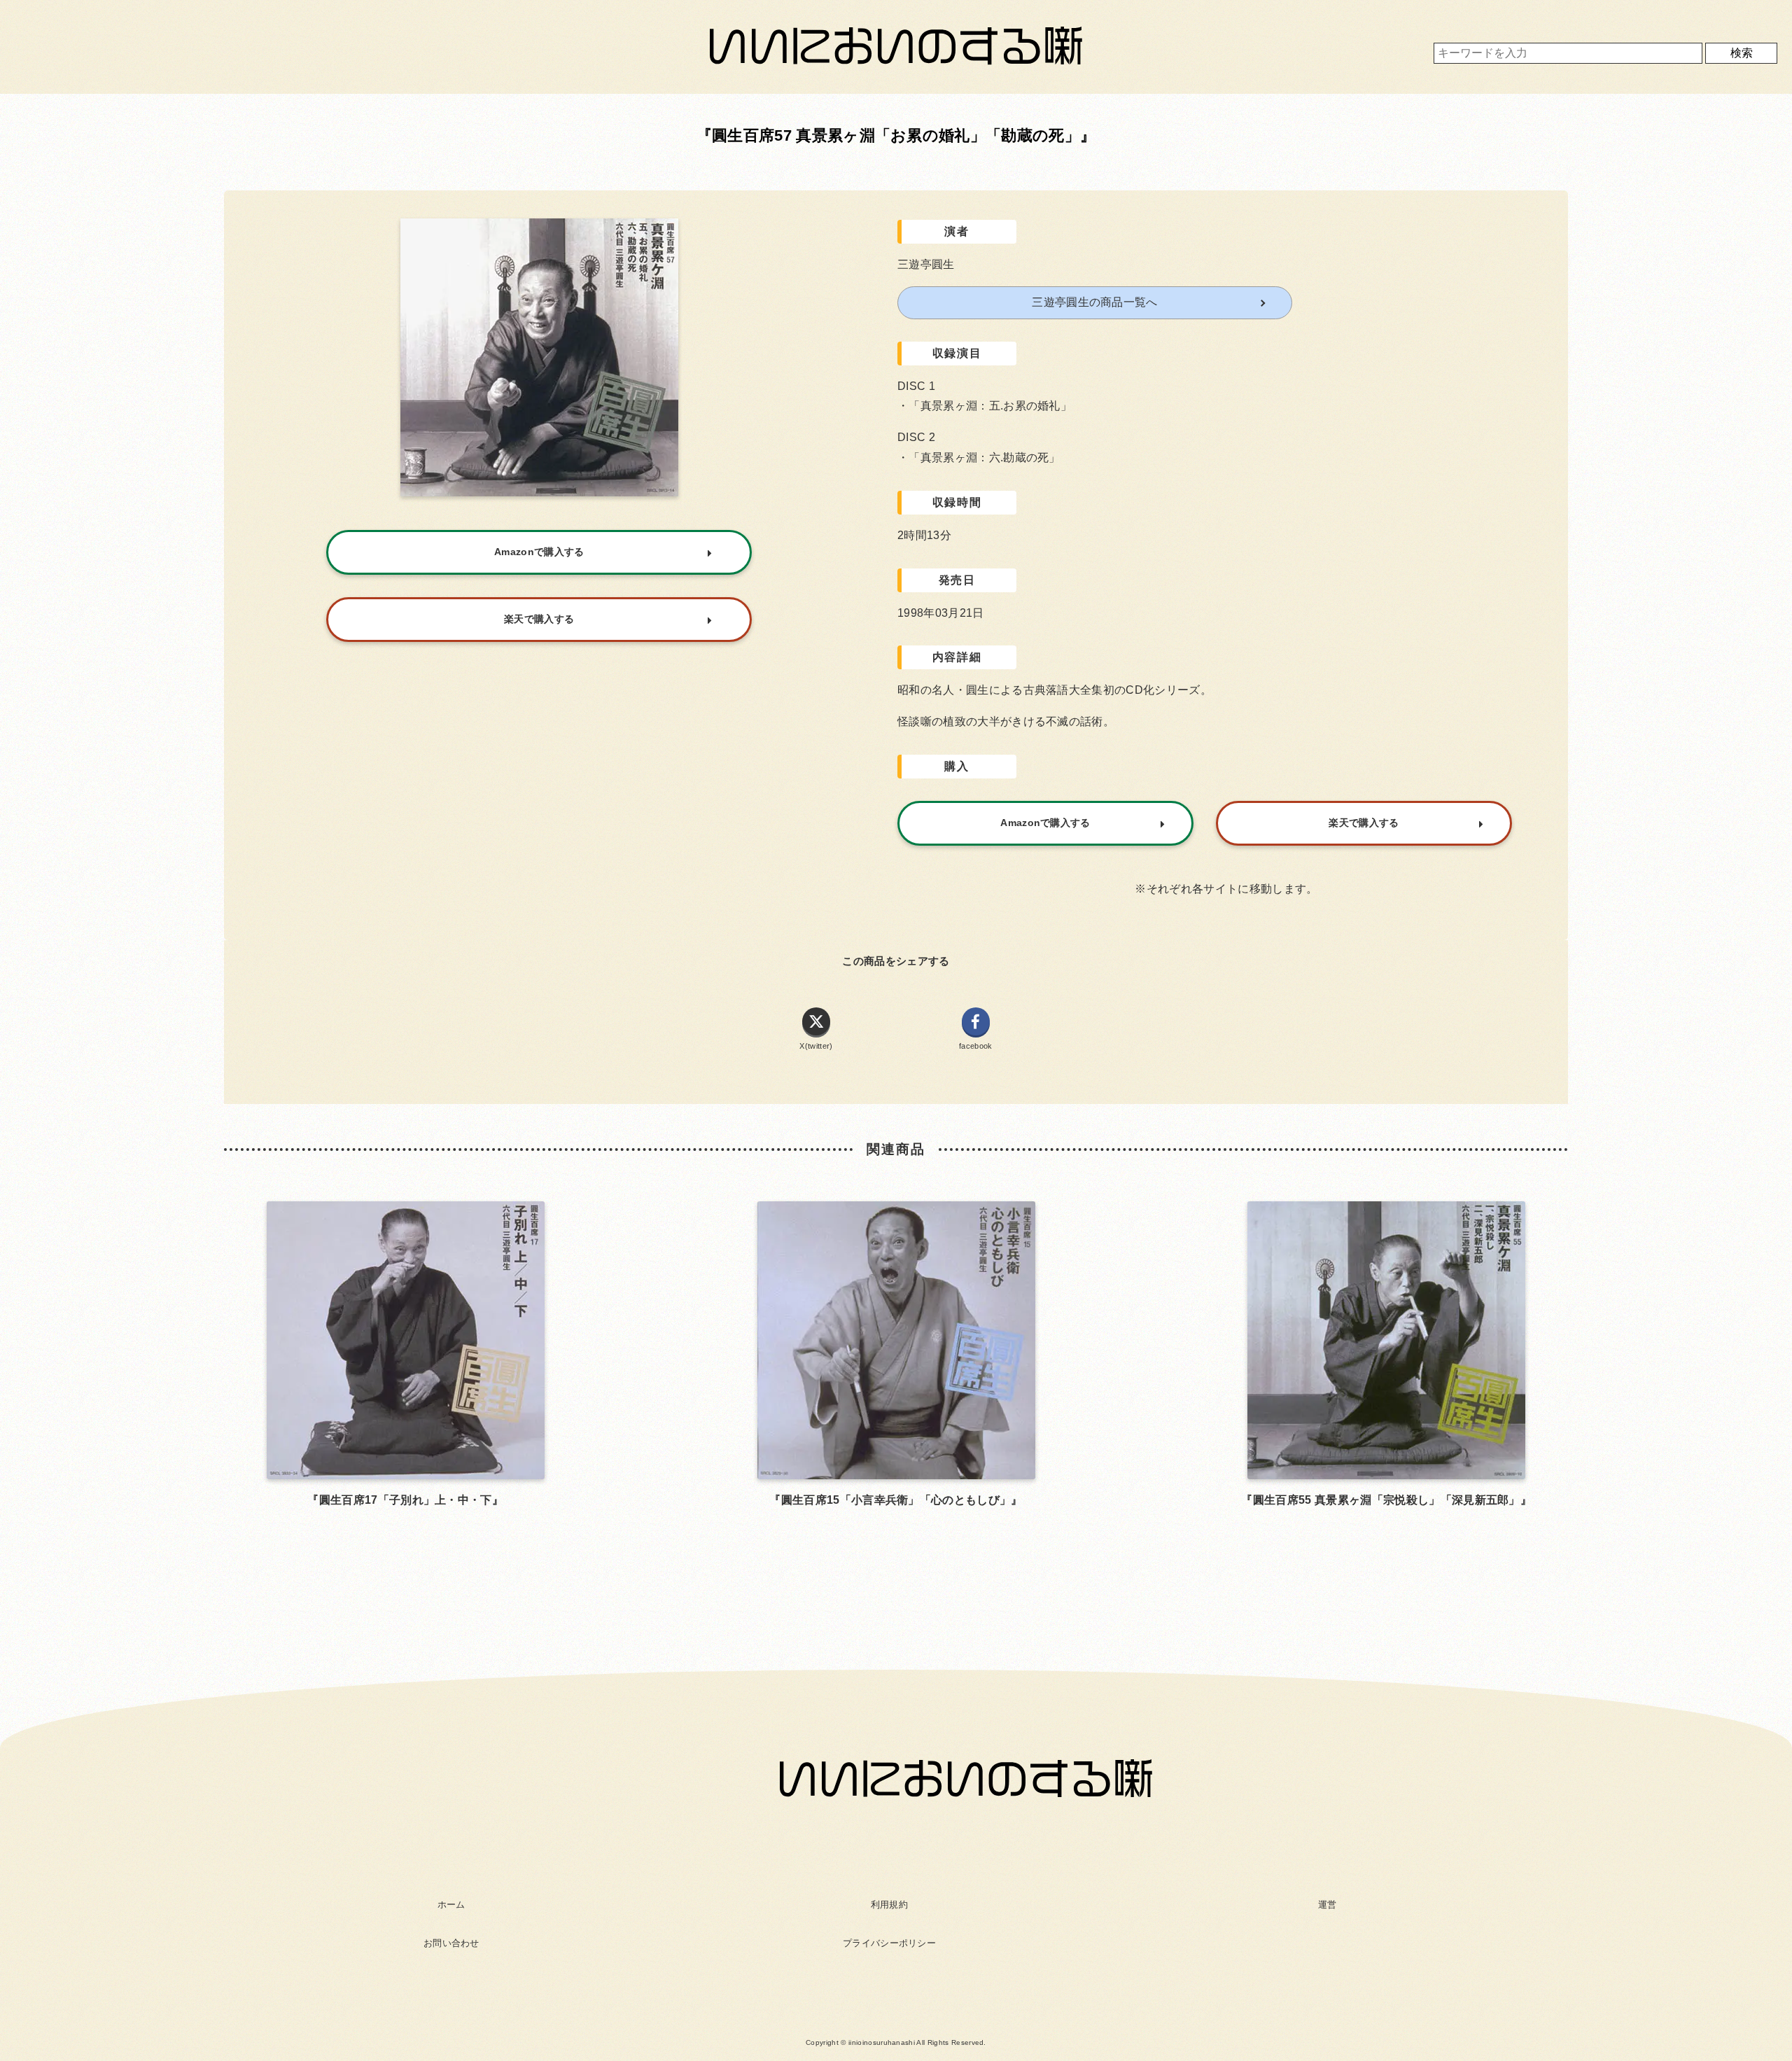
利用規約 (889, 1905)
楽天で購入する (1364, 823)
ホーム (451, 1905)
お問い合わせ (451, 1943)
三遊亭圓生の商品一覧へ (1095, 302)
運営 (1328, 1905)
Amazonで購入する (1045, 823)
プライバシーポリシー (889, 1943)
